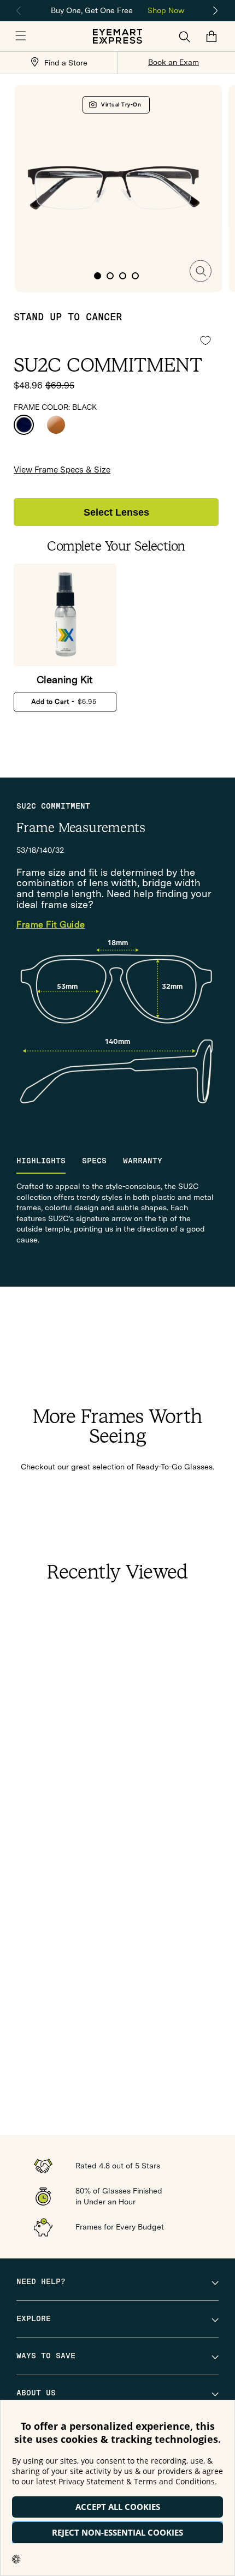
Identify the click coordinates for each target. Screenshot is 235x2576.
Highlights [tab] (41, 1161)
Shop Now (166, 10)
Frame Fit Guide (51, 925)
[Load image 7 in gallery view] (123, 276)
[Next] (216, 11)
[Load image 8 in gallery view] (135, 276)
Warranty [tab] (143, 1161)
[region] (117, 10)
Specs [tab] (94, 1161)
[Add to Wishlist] (205, 340)
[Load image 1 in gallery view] (98, 276)
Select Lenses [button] (116, 512)
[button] (21, 37)
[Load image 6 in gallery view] (110, 276)
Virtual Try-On (121, 104)
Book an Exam (174, 62)
